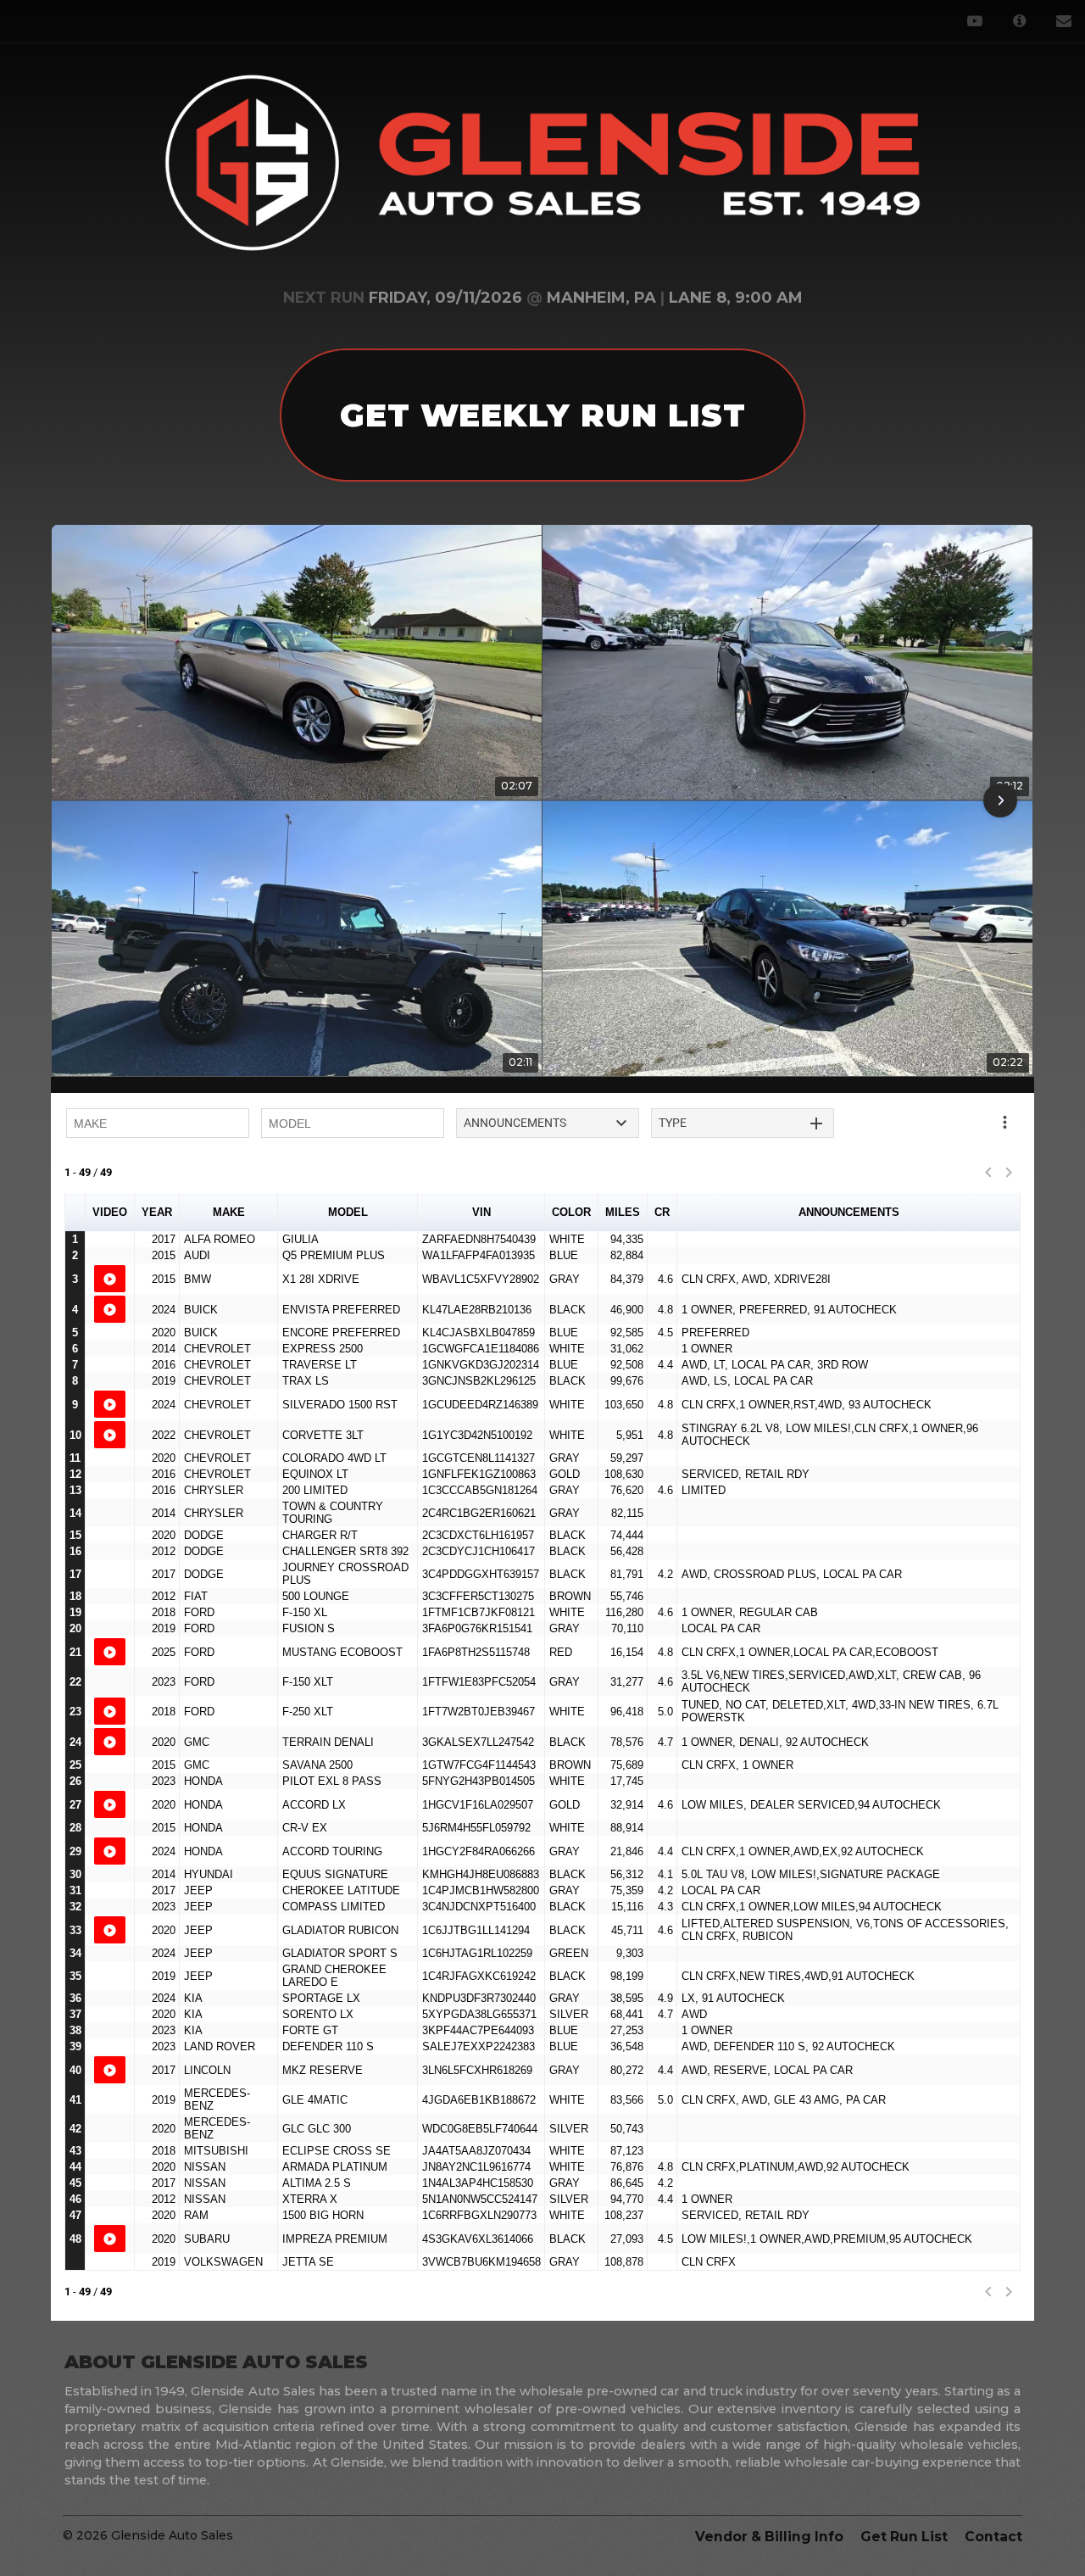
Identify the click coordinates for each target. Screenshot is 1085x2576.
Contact (993, 2537)
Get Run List (904, 2537)
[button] (85, 800)
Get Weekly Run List (543, 415)
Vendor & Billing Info (769, 2537)
